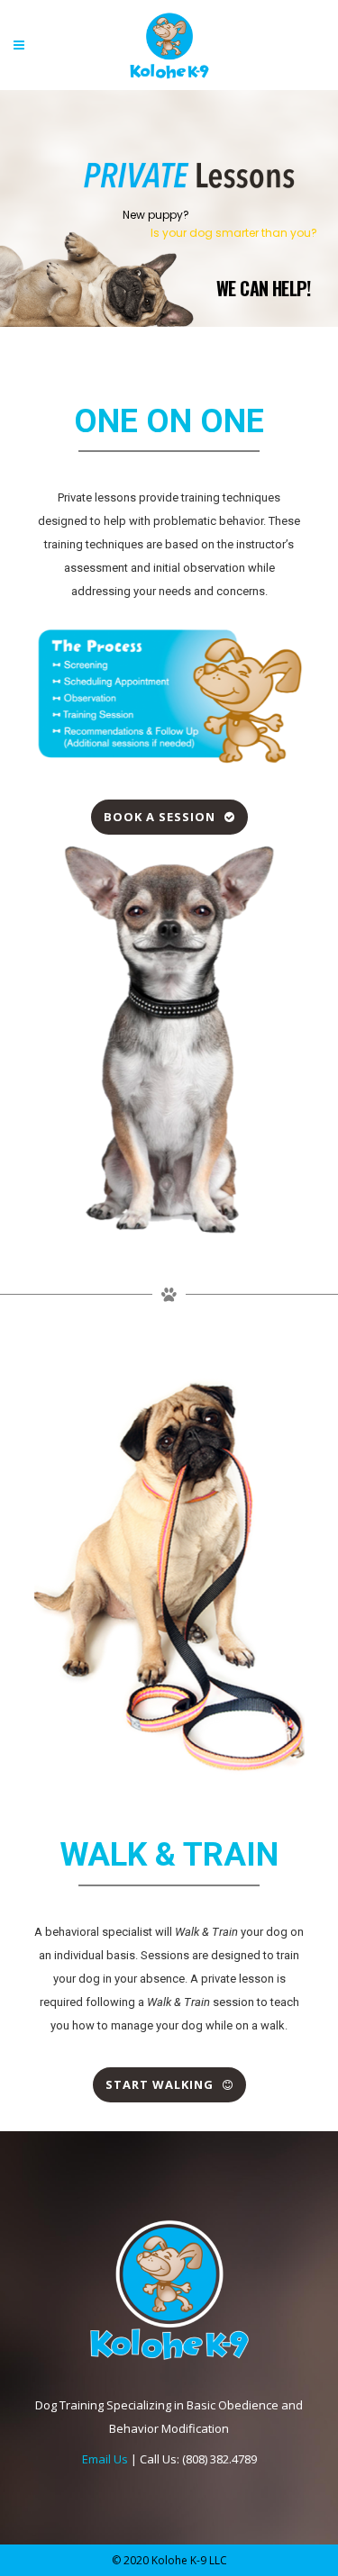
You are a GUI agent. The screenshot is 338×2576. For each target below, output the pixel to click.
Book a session (160, 817)
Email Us (105, 2459)
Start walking (160, 2084)
